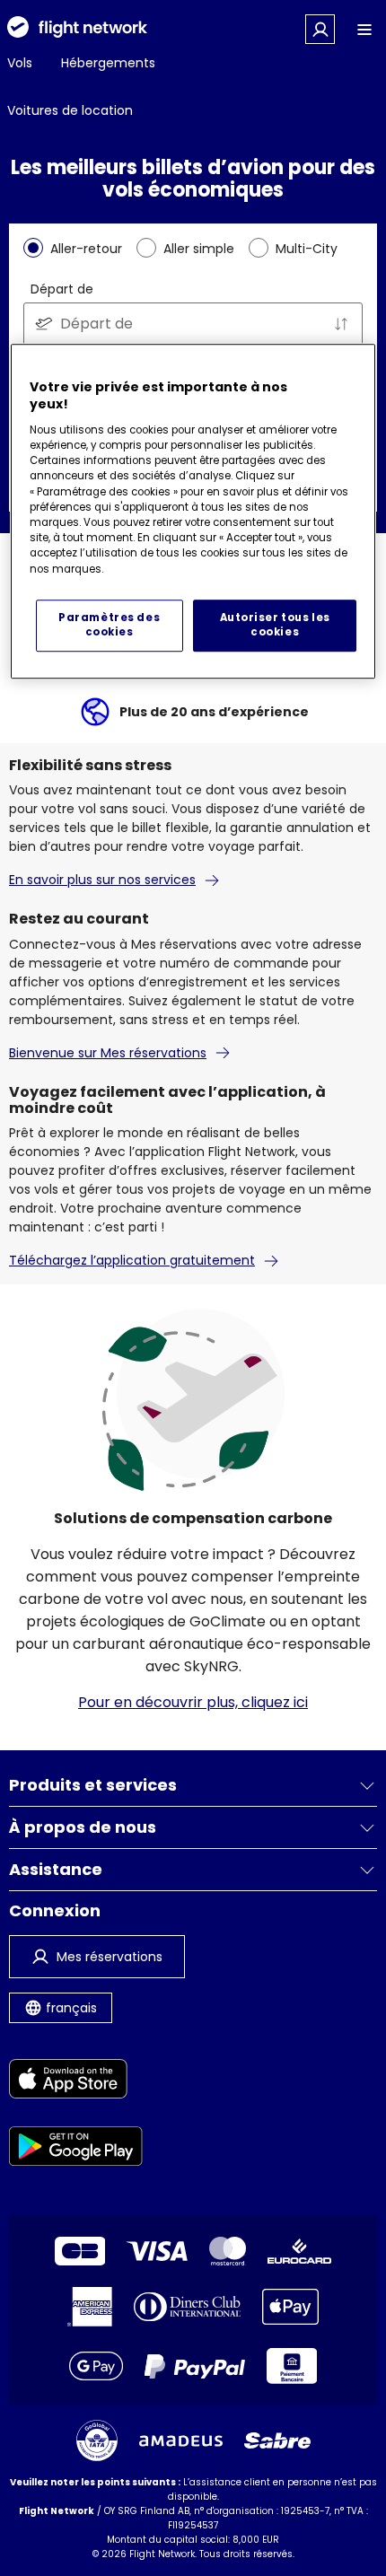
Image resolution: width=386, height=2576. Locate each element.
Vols (20, 63)
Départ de (62, 289)
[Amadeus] (181, 2441)
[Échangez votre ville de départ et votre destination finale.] (341, 324)
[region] (193, 511)
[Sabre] (277, 2440)
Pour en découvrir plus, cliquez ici (193, 1702)
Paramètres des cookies (109, 625)
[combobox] (193, 324)
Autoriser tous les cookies (275, 625)
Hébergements (108, 63)
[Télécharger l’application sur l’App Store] (76, 2082)
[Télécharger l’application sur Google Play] (76, 2149)
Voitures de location (70, 110)
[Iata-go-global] (97, 2440)
